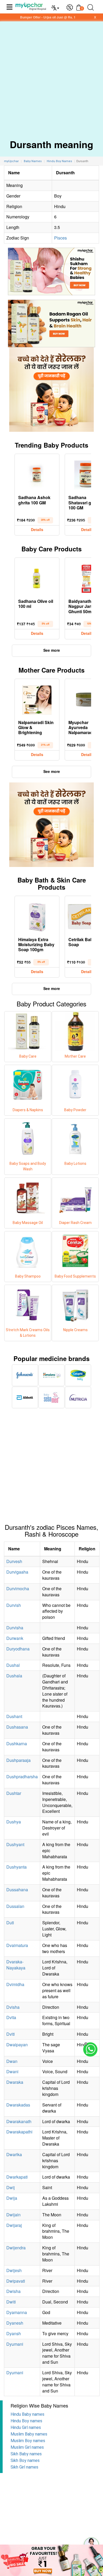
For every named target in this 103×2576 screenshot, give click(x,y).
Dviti (11, 2034)
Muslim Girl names (27, 2447)
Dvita (11, 2017)
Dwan (12, 2061)
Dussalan (15, 1906)
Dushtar (14, 1793)
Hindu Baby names (27, 2414)
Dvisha (13, 2007)
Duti (10, 1923)
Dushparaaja (18, 1760)
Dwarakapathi (19, 2132)
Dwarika (14, 2154)
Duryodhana (18, 1649)
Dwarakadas (18, 2105)
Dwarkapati (17, 2177)
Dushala (14, 1676)
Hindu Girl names (26, 2427)
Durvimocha (18, 1589)
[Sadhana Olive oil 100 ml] (37, 578)
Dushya (14, 1822)
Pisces (60, 238)
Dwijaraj (14, 2225)
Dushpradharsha (22, 1777)
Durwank (15, 1638)
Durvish (14, 1605)
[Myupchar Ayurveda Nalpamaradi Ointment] (87, 699)
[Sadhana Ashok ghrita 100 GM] (37, 474)
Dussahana (17, 1890)
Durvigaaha (17, 1572)
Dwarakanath (19, 2121)
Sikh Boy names (25, 2460)
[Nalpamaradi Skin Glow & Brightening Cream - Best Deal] (37, 699)
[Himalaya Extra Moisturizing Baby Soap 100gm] (37, 916)
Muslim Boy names (28, 2441)
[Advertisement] (51, 76)
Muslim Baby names (29, 2434)
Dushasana (17, 1727)
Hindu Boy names (26, 2421)
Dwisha (13, 2291)
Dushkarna (17, 1744)
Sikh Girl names (24, 2467)
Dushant (14, 1716)
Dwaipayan (17, 2045)
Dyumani (15, 2344)
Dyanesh (15, 2323)
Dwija (12, 2198)
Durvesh (14, 1561)
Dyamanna (17, 2312)
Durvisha (15, 1628)
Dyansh (14, 2333)
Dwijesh (14, 2270)
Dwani (12, 2071)
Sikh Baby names (26, 2454)
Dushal (13, 1665)
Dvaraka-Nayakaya (16, 1965)
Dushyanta (17, 1867)
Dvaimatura (17, 1945)
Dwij (11, 2187)
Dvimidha (15, 1984)
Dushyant (15, 1844)
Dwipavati (16, 2281)
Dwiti (11, 2302)
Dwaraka (15, 2082)
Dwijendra (16, 2248)
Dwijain (13, 2215)
